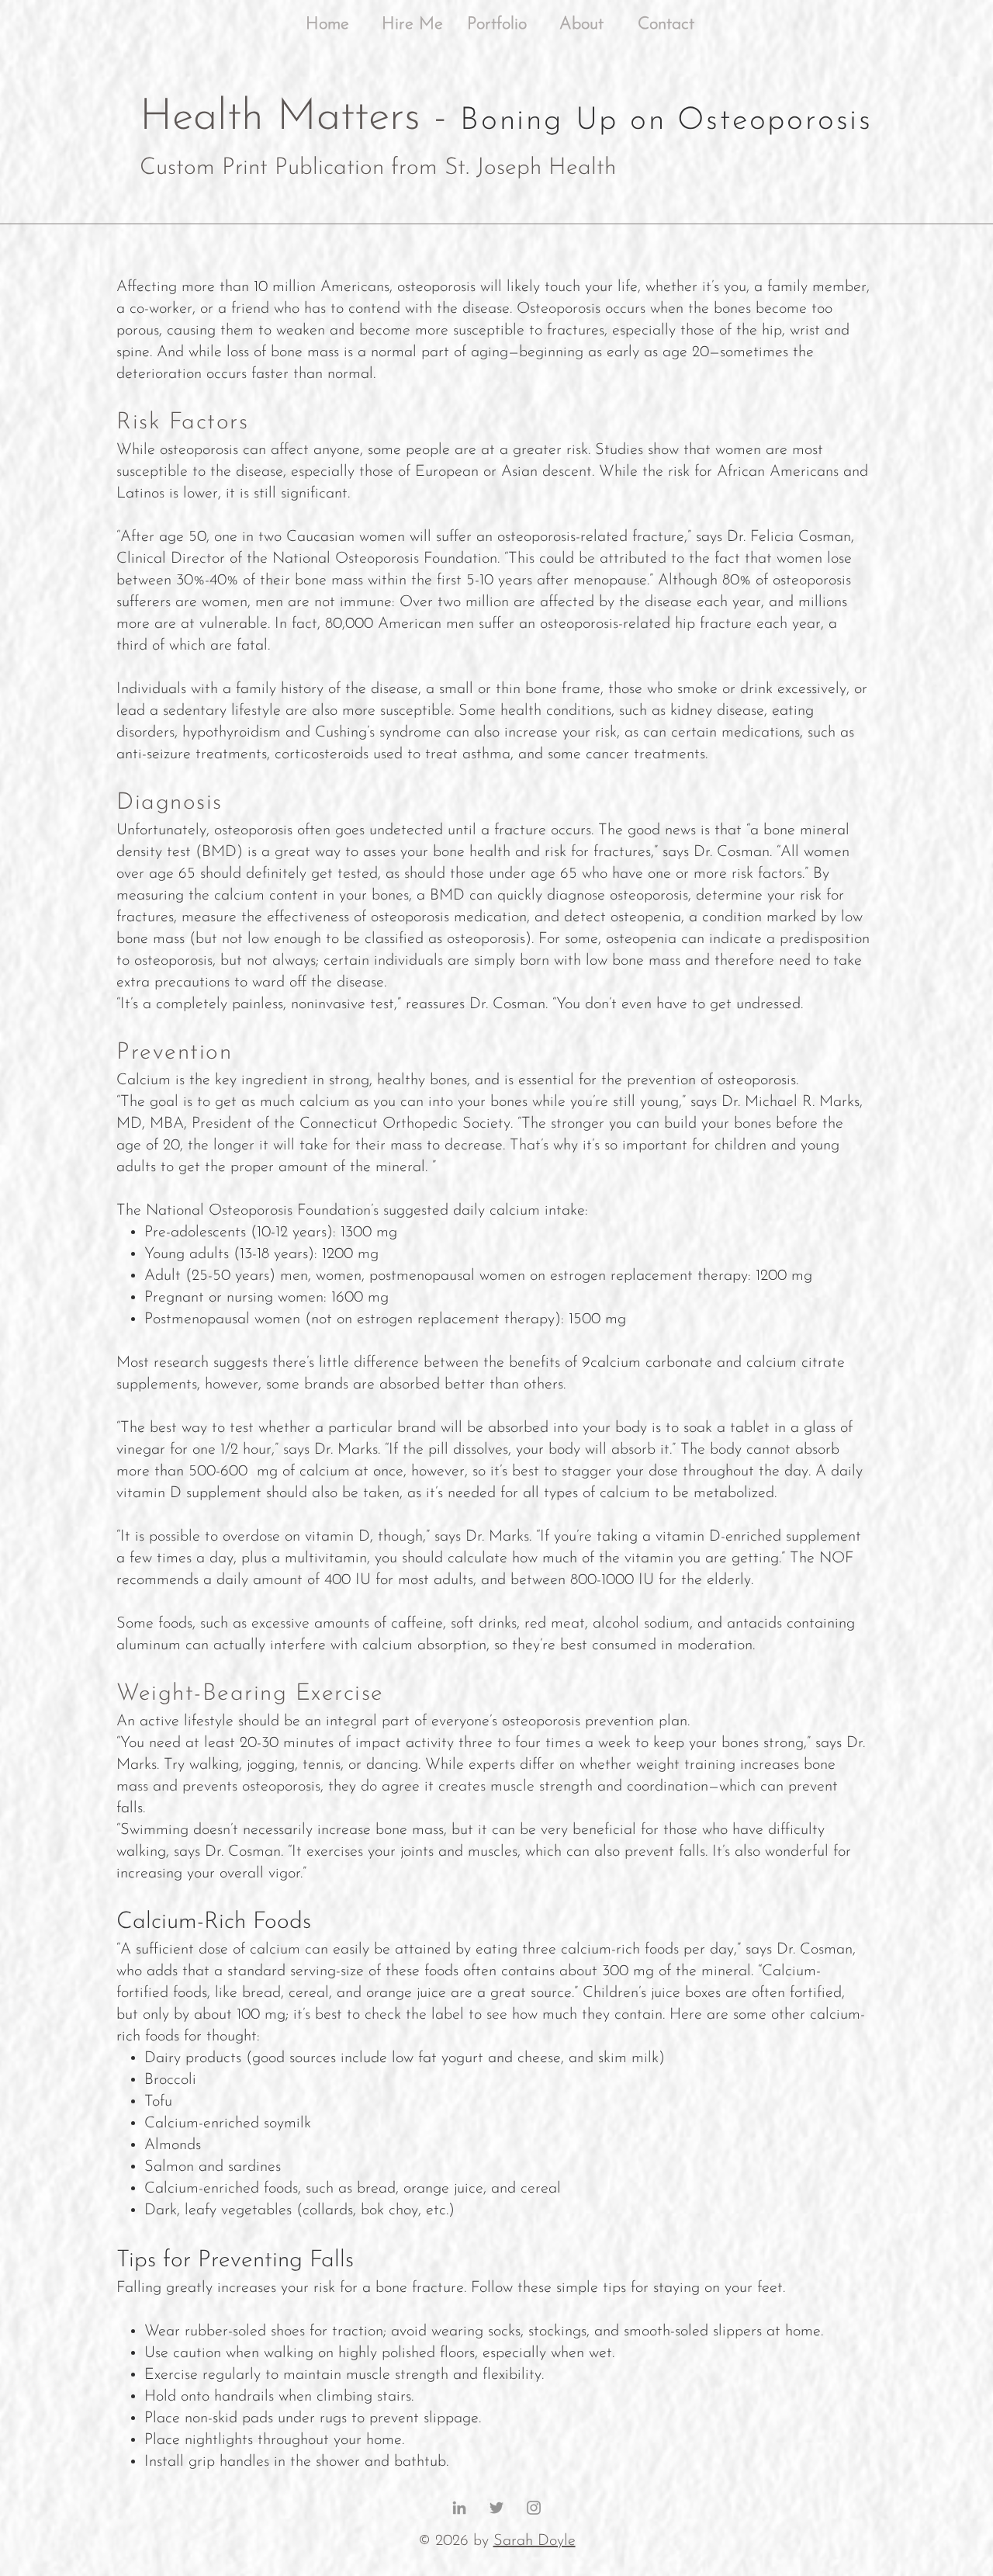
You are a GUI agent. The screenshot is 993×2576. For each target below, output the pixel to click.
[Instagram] (534, 2508)
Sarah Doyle (535, 2541)
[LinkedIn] (459, 2508)
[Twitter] (496, 2508)
